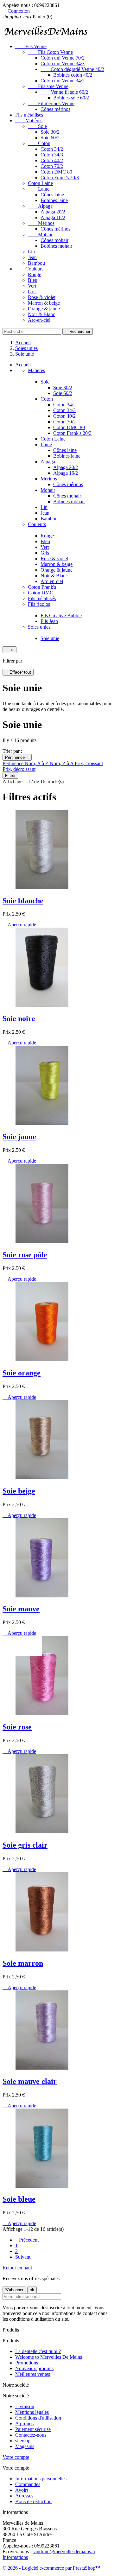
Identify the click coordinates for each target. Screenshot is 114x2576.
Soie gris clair (25, 1845)
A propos (24, 2424)
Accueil (23, 365)
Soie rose (17, 1727)
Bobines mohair (56, 246)
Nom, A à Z (37, 763)
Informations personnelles (41, 2479)
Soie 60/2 (50, 138)
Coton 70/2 (52, 166)
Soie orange (22, 1373)
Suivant (25, 2257)
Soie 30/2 (50, 132)
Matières (29, 121)
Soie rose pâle (25, 1255)
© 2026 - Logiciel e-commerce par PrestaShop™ (51, 2568)
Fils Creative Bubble (61, 615)
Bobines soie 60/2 (71, 98)
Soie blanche (23, 901)
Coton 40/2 (52, 160)
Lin (31, 252)
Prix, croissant (89, 763)
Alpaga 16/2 (53, 217)
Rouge (35, 274)
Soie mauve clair (30, 2081)
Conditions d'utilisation (38, 2418)
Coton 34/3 (52, 155)
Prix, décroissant (19, 769)
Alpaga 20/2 (53, 212)
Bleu (33, 280)
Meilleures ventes (33, 2374)
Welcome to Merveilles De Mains (49, 2357)
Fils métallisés (29, 115)
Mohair (40, 235)
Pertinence (17, 757)
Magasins (25, 2446)
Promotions (27, 2363)
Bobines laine (54, 200)
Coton (39, 143)
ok (9, 650)
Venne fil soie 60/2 (64, 92)
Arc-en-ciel (39, 320)
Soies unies (39, 627)
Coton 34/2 (52, 149)
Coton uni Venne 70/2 (63, 58)
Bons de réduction (33, 2501)
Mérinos (41, 223)
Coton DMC (41, 593)
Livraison (25, 2406)
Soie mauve (21, 1609)
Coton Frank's (42, 587)
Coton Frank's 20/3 (60, 178)
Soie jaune (19, 1137)
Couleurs (29, 269)
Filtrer (10, 775)
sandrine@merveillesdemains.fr (64, 2551)
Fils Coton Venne (50, 52)
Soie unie (50, 638)
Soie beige (19, 1491)
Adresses (24, 2496)
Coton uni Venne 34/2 (63, 81)
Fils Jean (49, 621)
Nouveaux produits (34, 2368)
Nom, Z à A (62, 763)
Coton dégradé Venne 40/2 (72, 69)
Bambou (36, 263)
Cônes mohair (54, 240)
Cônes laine (52, 195)
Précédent (27, 2240)
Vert (32, 286)
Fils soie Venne (48, 86)
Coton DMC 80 (56, 172)
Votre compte (16, 2457)
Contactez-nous (31, 2435)
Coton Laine (40, 183)
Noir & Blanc (41, 314)
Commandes (28, 2484)
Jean (32, 257)
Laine (39, 189)
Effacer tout (18, 672)
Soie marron (23, 1963)
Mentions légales (32, 2412)
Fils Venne (31, 46)
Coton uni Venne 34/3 (63, 63)
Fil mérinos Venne (51, 103)
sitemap (23, 2441)
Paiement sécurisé (33, 2429)
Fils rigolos (39, 604)
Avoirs (22, 2490)
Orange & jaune (44, 309)
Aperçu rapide (19, 925)
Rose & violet (42, 297)
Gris (32, 292)
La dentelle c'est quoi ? (38, 2351)
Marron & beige (44, 303)
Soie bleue (19, 2199)
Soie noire (19, 1018)
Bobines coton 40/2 (73, 75)
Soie (37, 126)
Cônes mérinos (55, 109)
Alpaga (40, 206)
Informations (15, 2557)
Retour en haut (20, 2268)
